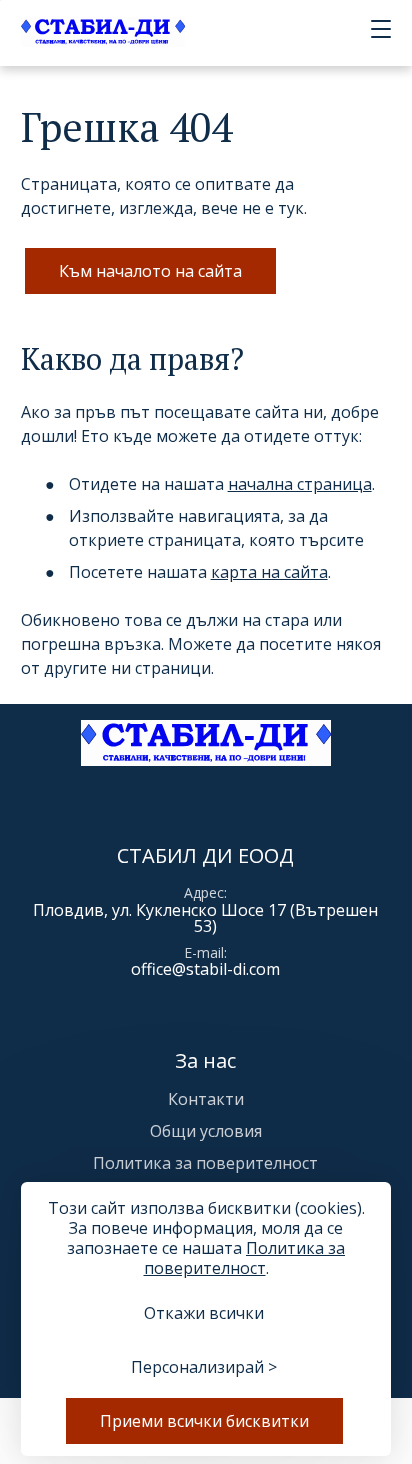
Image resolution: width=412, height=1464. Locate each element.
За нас (205, 1060)
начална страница (300, 484)
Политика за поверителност (205, 1163)
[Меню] (377, 30)
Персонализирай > (204, 1367)
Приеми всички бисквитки (204, 1421)
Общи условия (206, 1131)
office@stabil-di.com (205, 969)
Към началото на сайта (150, 271)
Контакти (206, 1099)
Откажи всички (204, 1313)
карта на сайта (269, 572)
